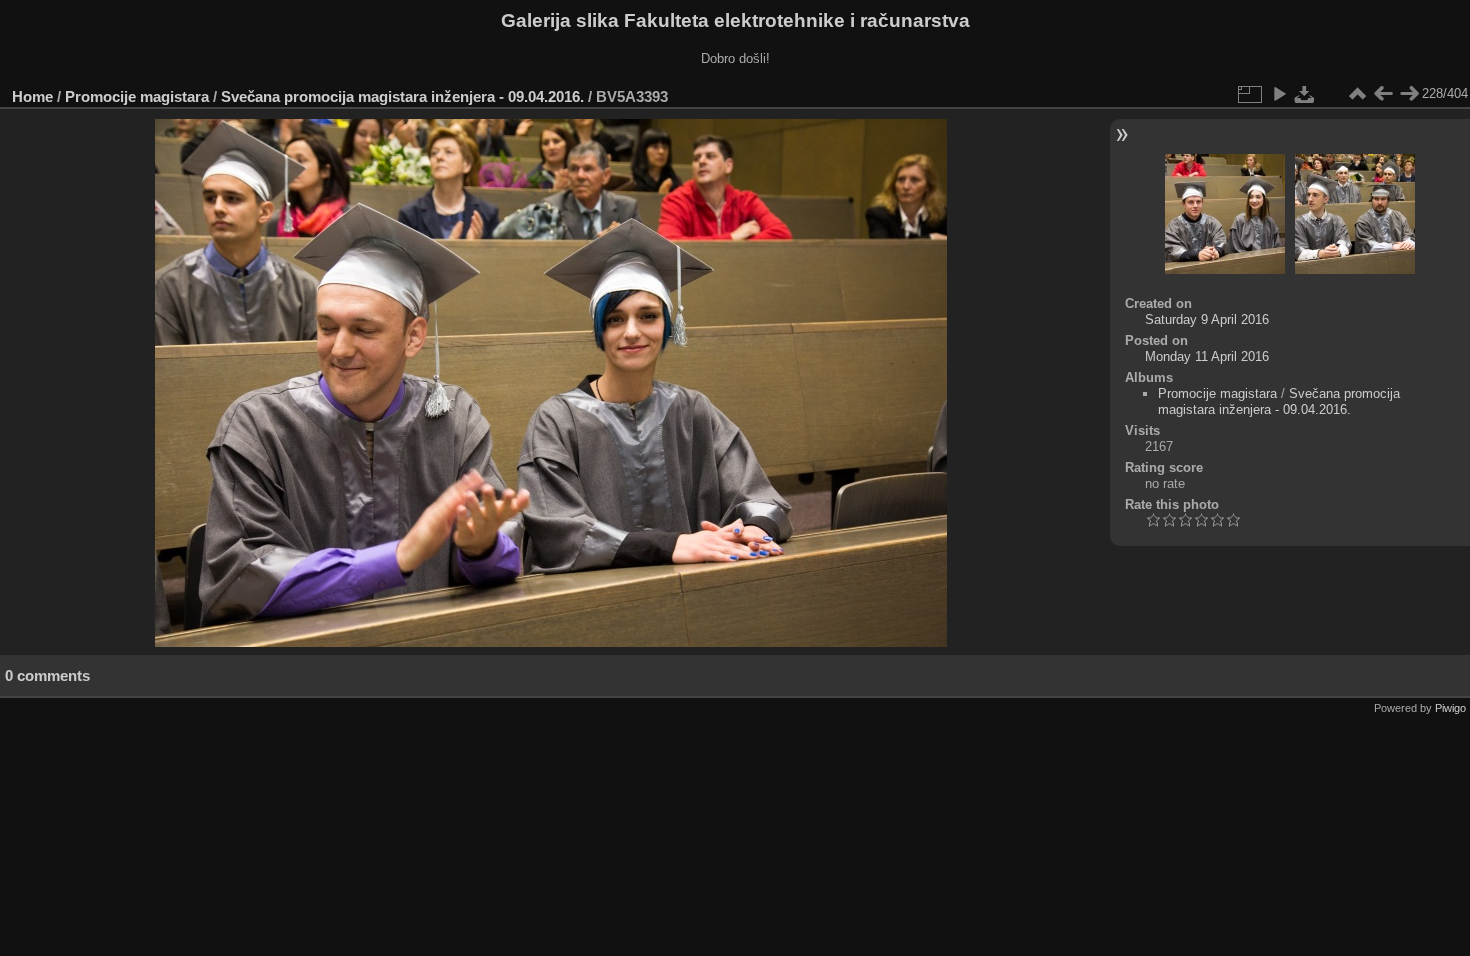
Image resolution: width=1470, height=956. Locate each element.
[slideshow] (1279, 94)
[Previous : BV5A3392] (1383, 94)
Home (32, 96)
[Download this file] (1305, 94)
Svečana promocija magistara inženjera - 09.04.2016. (402, 96)
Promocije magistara (137, 96)
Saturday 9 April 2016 (1207, 319)
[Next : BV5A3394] (1409, 94)
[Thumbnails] (1357, 94)
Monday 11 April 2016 (1207, 356)
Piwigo (1450, 708)
